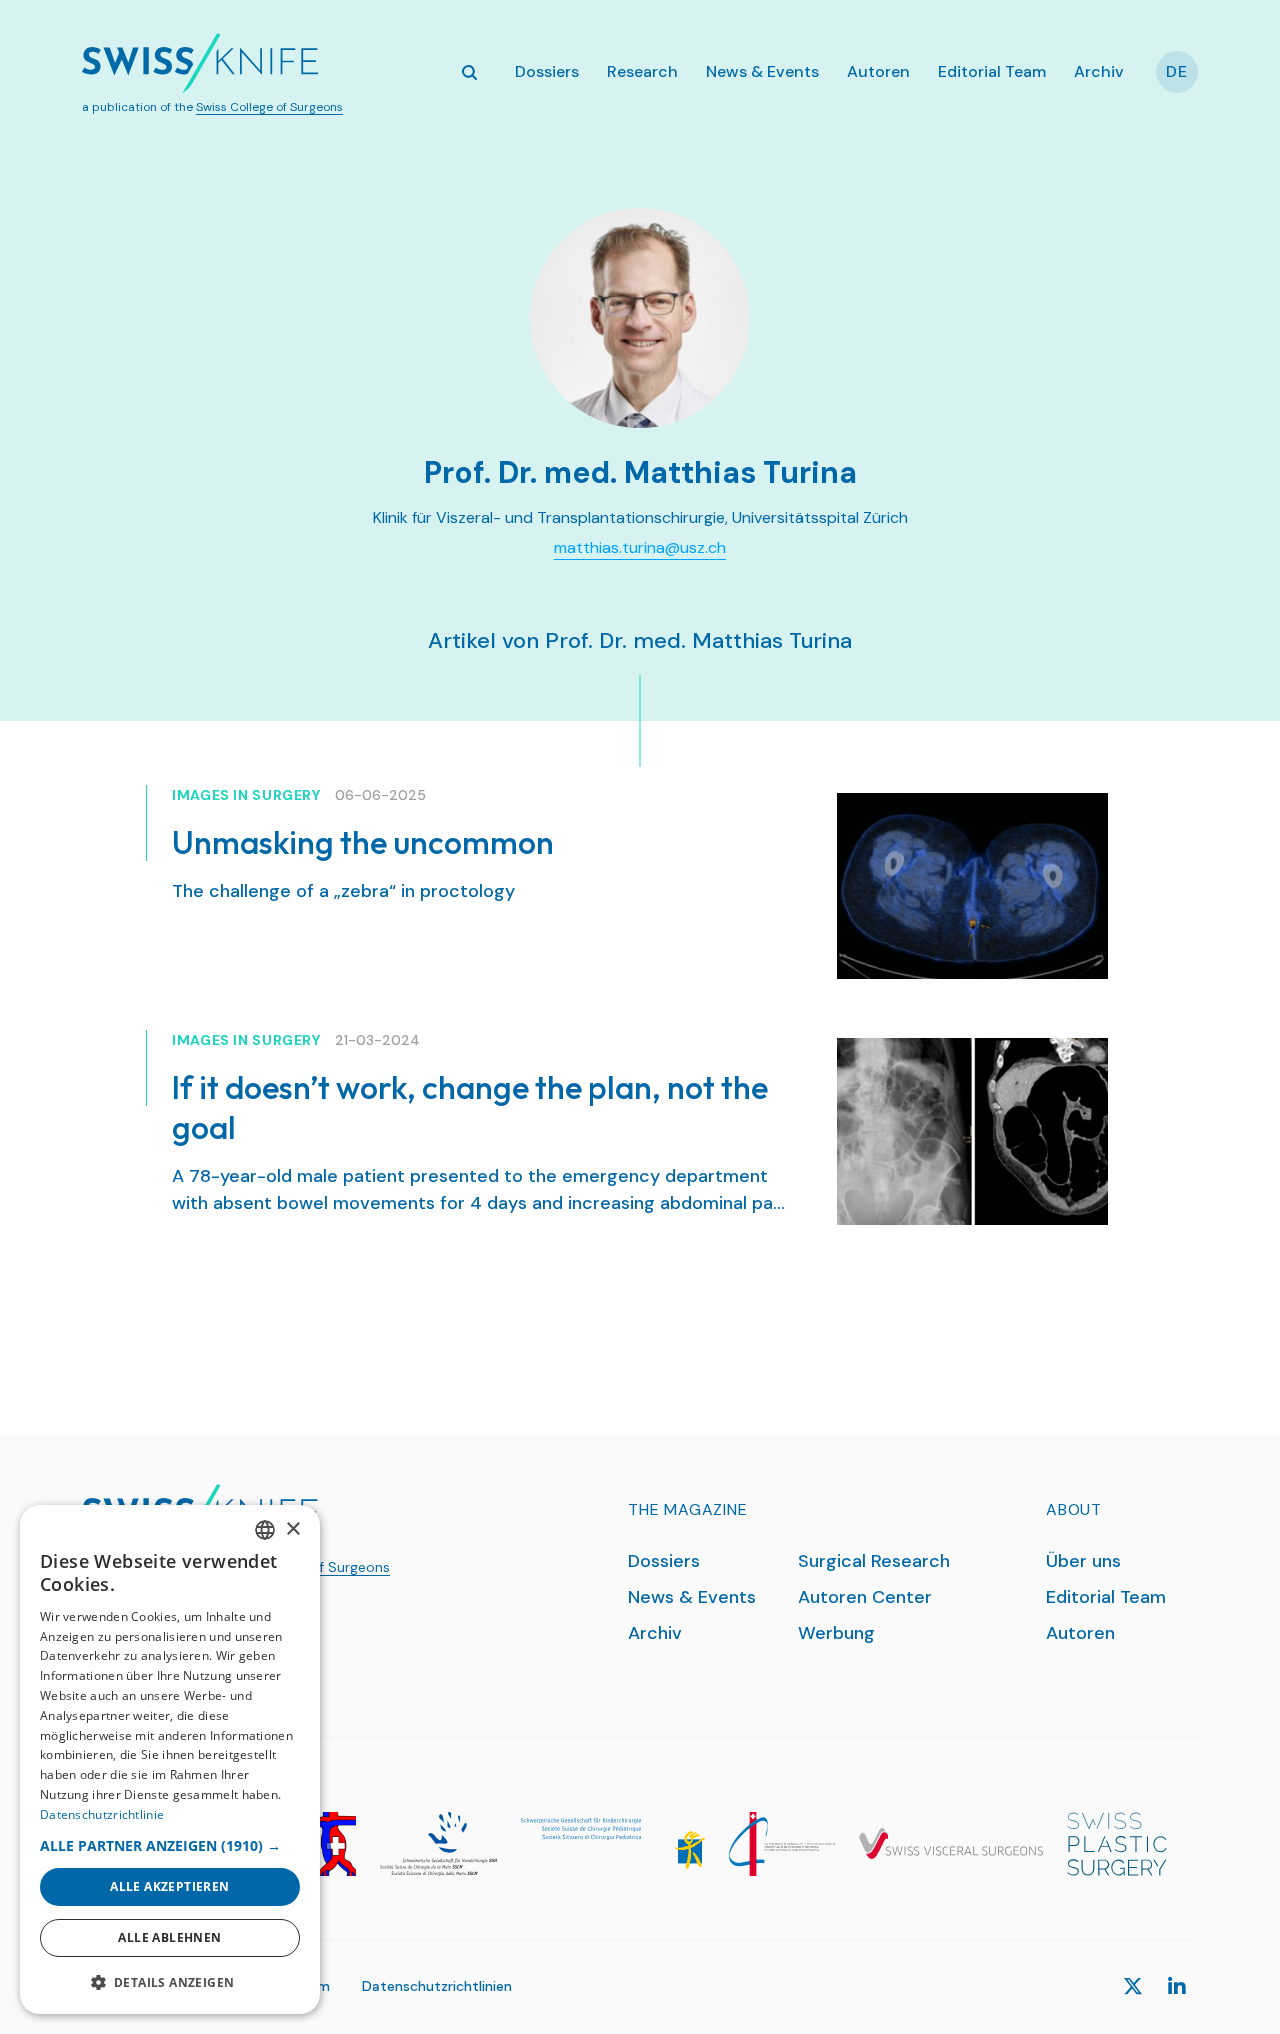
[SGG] (337, 1843)
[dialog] (170, 1759)
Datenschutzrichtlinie (102, 1814)
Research (642, 71)
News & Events (762, 71)
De (1177, 71)
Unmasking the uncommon (363, 842)
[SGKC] (613, 1843)
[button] (170, 1845)
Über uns (1083, 1561)
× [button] (292, 1529)
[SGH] (438, 1843)
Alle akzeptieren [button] (169, 1886)
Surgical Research (874, 1561)
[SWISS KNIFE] (200, 63)
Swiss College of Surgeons (269, 107)
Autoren (878, 71)
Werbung (836, 1633)
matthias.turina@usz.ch (640, 547)
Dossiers (547, 71)
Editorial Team (992, 71)
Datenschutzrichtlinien (437, 1986)
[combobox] (265, 1530)
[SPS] (1117, 1843)
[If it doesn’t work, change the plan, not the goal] (972, 1131)
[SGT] (782, 1843)
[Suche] (469, 72)
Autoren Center (865, 1597)
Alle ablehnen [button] (169, 1937)
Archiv (1099, 71)
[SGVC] (951, 1843)
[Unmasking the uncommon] (972, 886)
